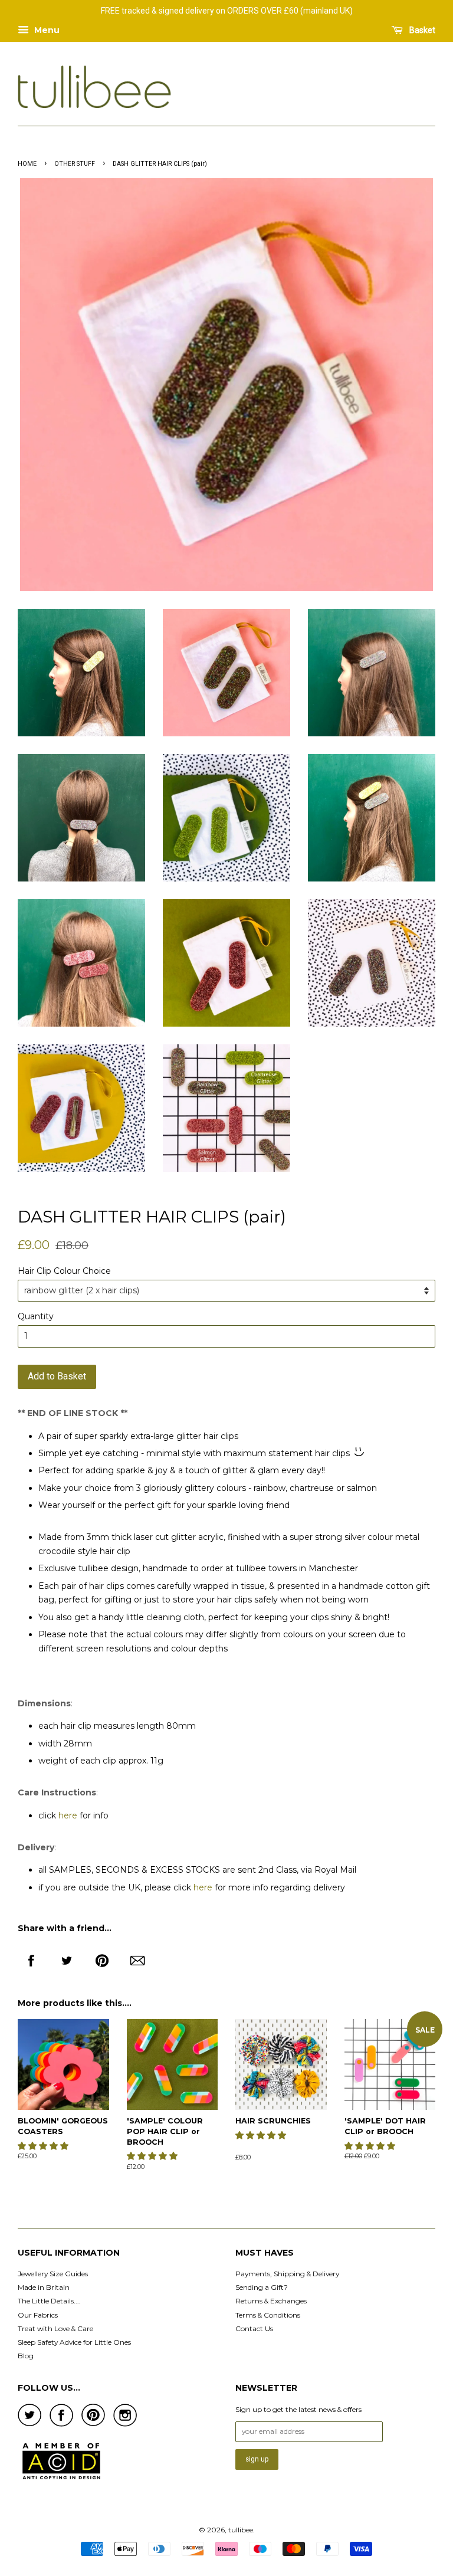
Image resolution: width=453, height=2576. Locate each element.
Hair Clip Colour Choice (64, 1271)
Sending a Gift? (262, 2287)
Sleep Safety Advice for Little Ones (74, 2342)
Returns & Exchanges (271, 2301)
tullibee (241, 2530)
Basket (421, 30)
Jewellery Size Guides (53, 2274)
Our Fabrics (38, 2315)
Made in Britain (44, 2287)
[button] (44, 2146)
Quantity (36, 1316)
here (68, 1815)
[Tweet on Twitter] (67, 1956)
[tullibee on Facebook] (61, 2424)
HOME (27, 164)
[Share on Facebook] (31, 1956)
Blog (26, 2356)
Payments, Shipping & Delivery (287, 2274)
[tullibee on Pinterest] (93, 2423)
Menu (46, 30)
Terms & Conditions (268, 2315)
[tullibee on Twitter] (29, 2423)
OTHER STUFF (75, 164)
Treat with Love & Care (55, 2328)
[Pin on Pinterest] (102, 1956)
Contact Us (254, 2328)
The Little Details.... (49, 2301)
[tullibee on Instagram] (125, 2424)
